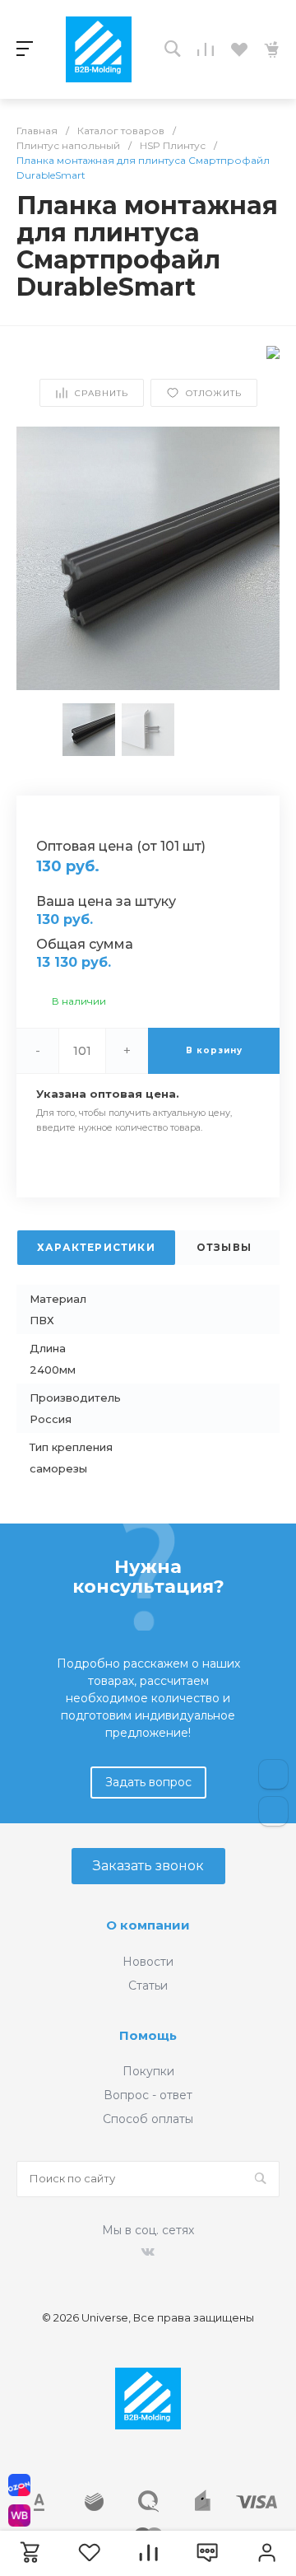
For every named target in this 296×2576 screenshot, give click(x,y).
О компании (148, 1925)
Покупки (148, 2071)
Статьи (148, 1986)
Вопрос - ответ (148, 2095)
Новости (148, 1962)
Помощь (148, 2035)
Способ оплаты (148, 2119)
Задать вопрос (148, 1782)
